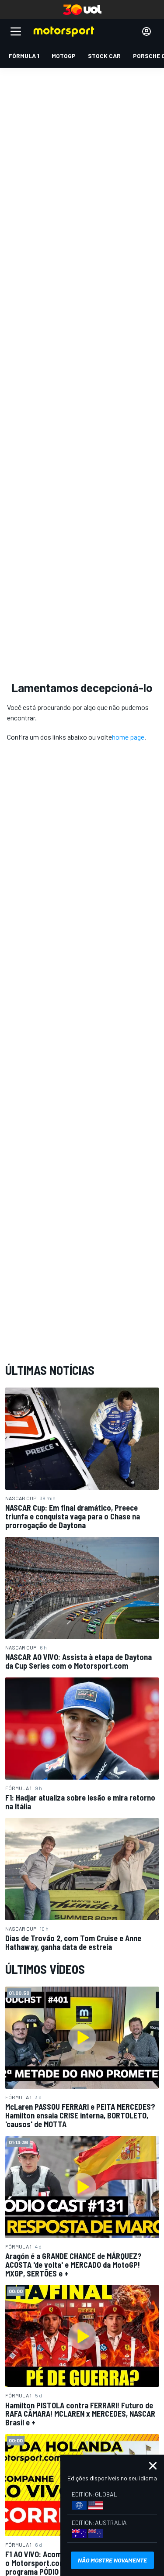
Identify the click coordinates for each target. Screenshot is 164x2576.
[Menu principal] (16, 31)
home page (128, 737)
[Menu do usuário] (147, 31)
